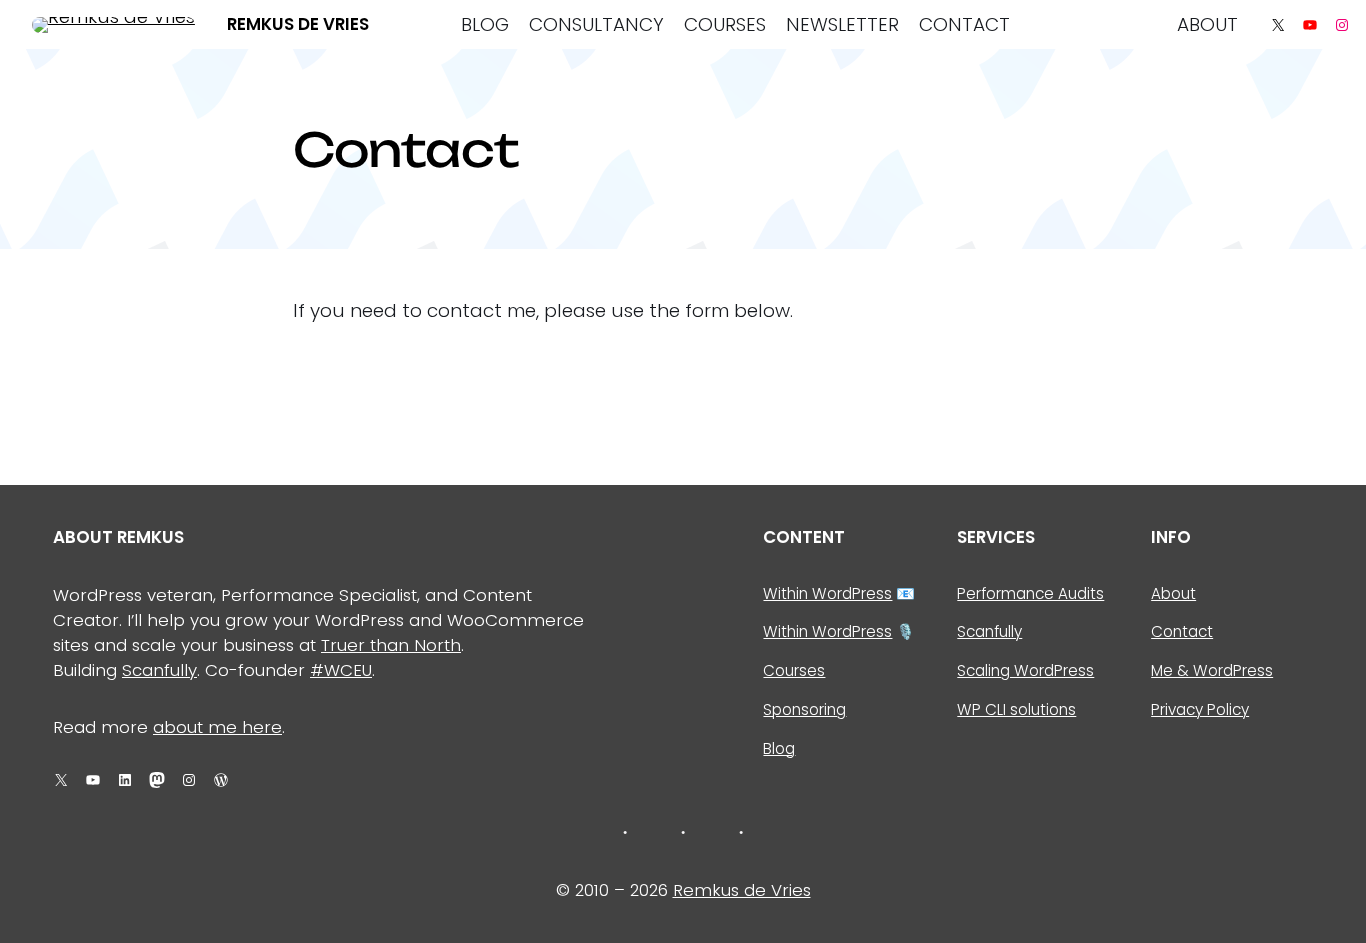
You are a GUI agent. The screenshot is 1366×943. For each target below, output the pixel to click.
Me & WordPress (1212, 670)
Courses (794, 670)
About (1173, 593)
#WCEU (341, 670)
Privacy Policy (1200, 709)
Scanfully (159, 670)
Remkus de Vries (298, 24)
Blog (779, 748)
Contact (1182, 631)
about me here (217, 727)
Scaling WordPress (1025, 670)
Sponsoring (804, 709)
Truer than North (391, 645)
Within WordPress (827, 593)
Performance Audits (1030, 593)
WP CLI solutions (1016, 709)
